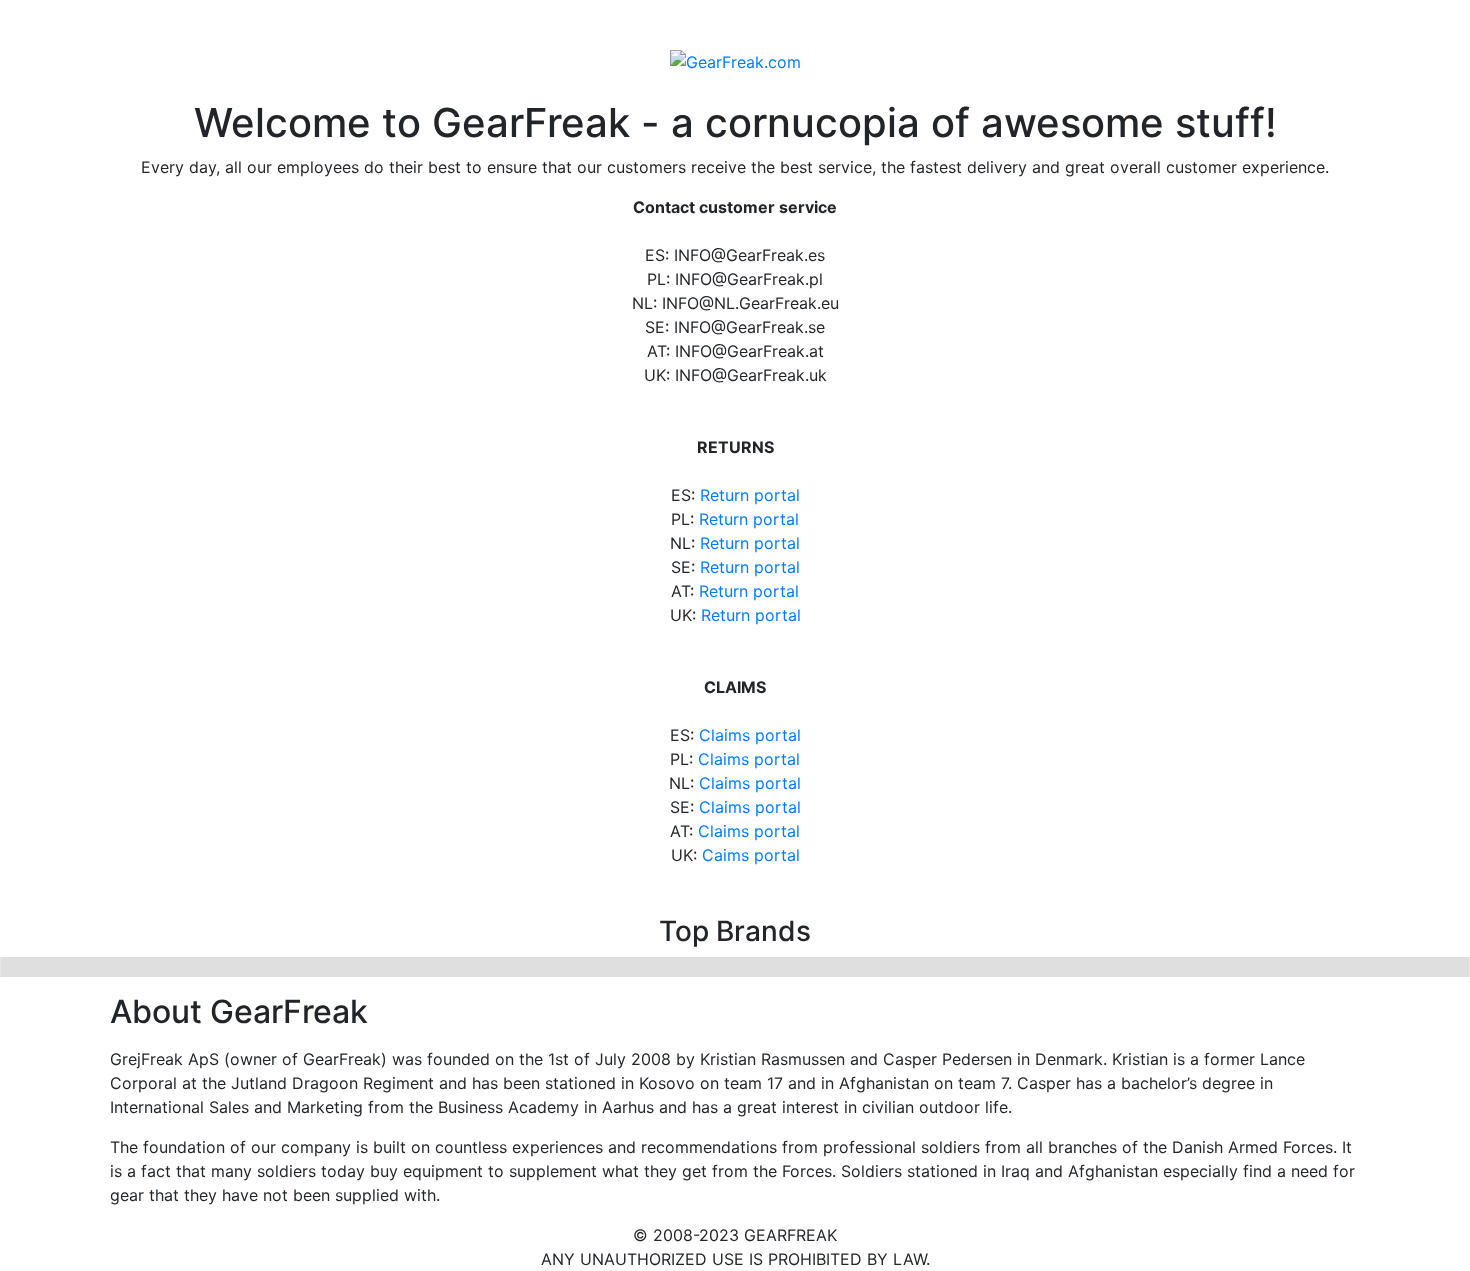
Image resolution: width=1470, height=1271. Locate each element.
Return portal (750, 495)
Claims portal (750, 735)
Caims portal (751, 855)
